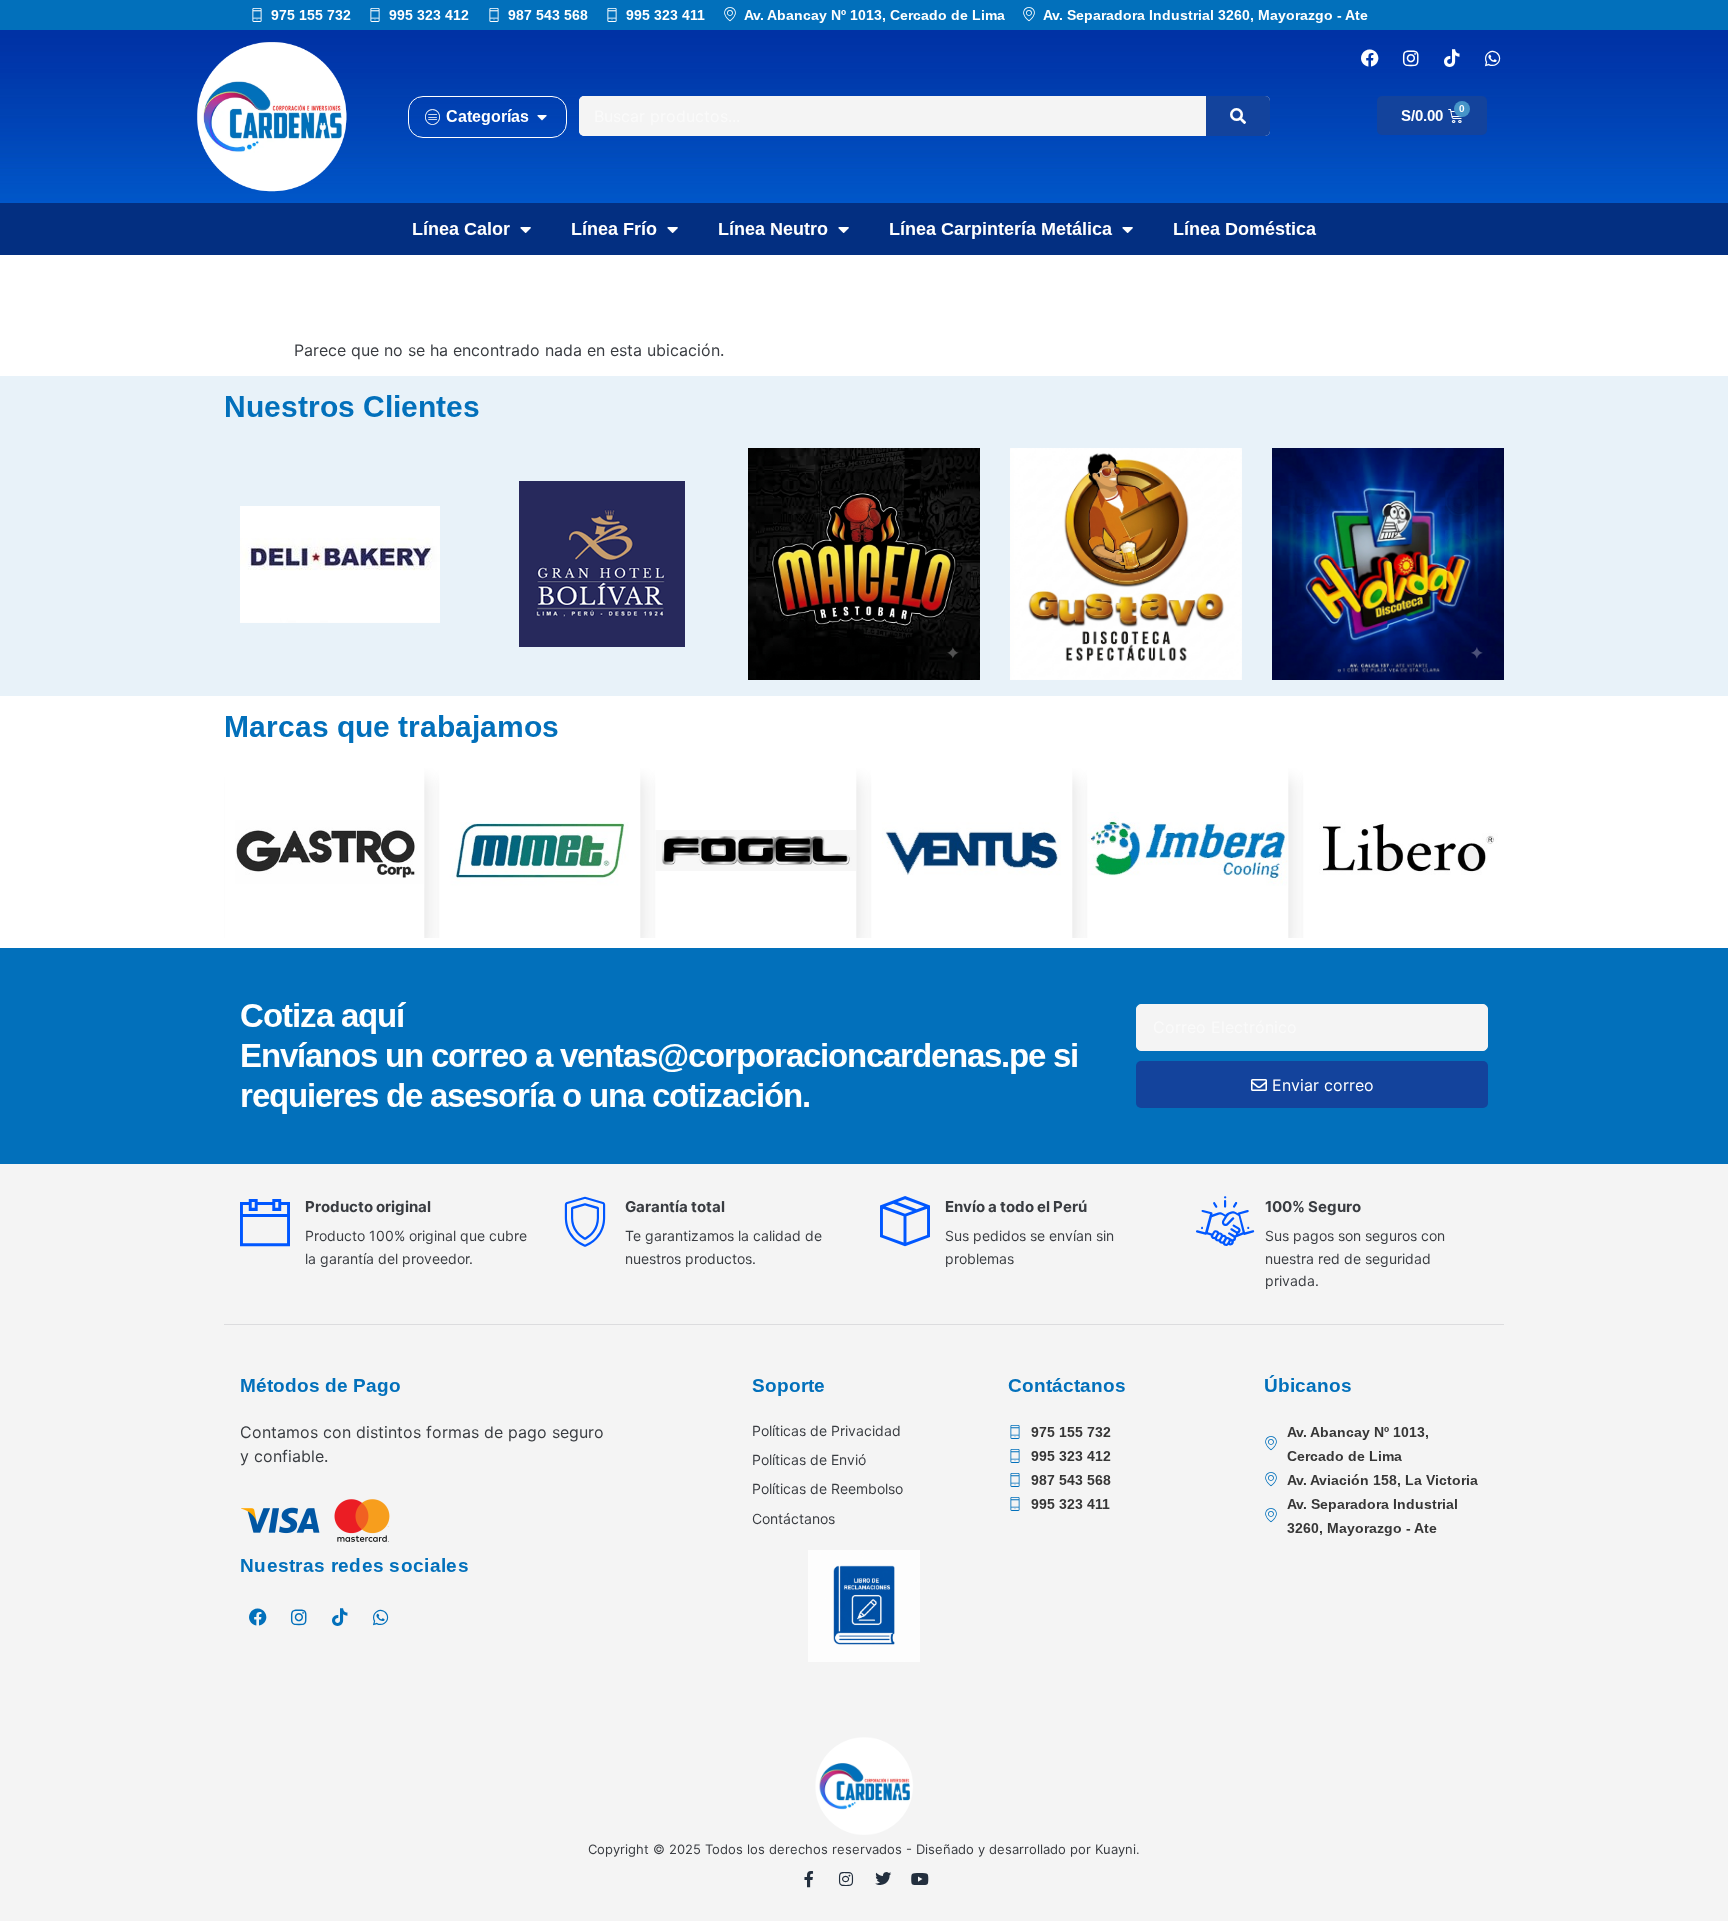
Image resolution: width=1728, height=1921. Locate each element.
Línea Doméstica (1244, 229)
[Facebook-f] (809, 1879)
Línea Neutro (773, 229)
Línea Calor (461, 229)
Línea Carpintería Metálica (1000, 229)
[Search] (1238, 116)
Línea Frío (614, 229)
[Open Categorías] (542, 117)
